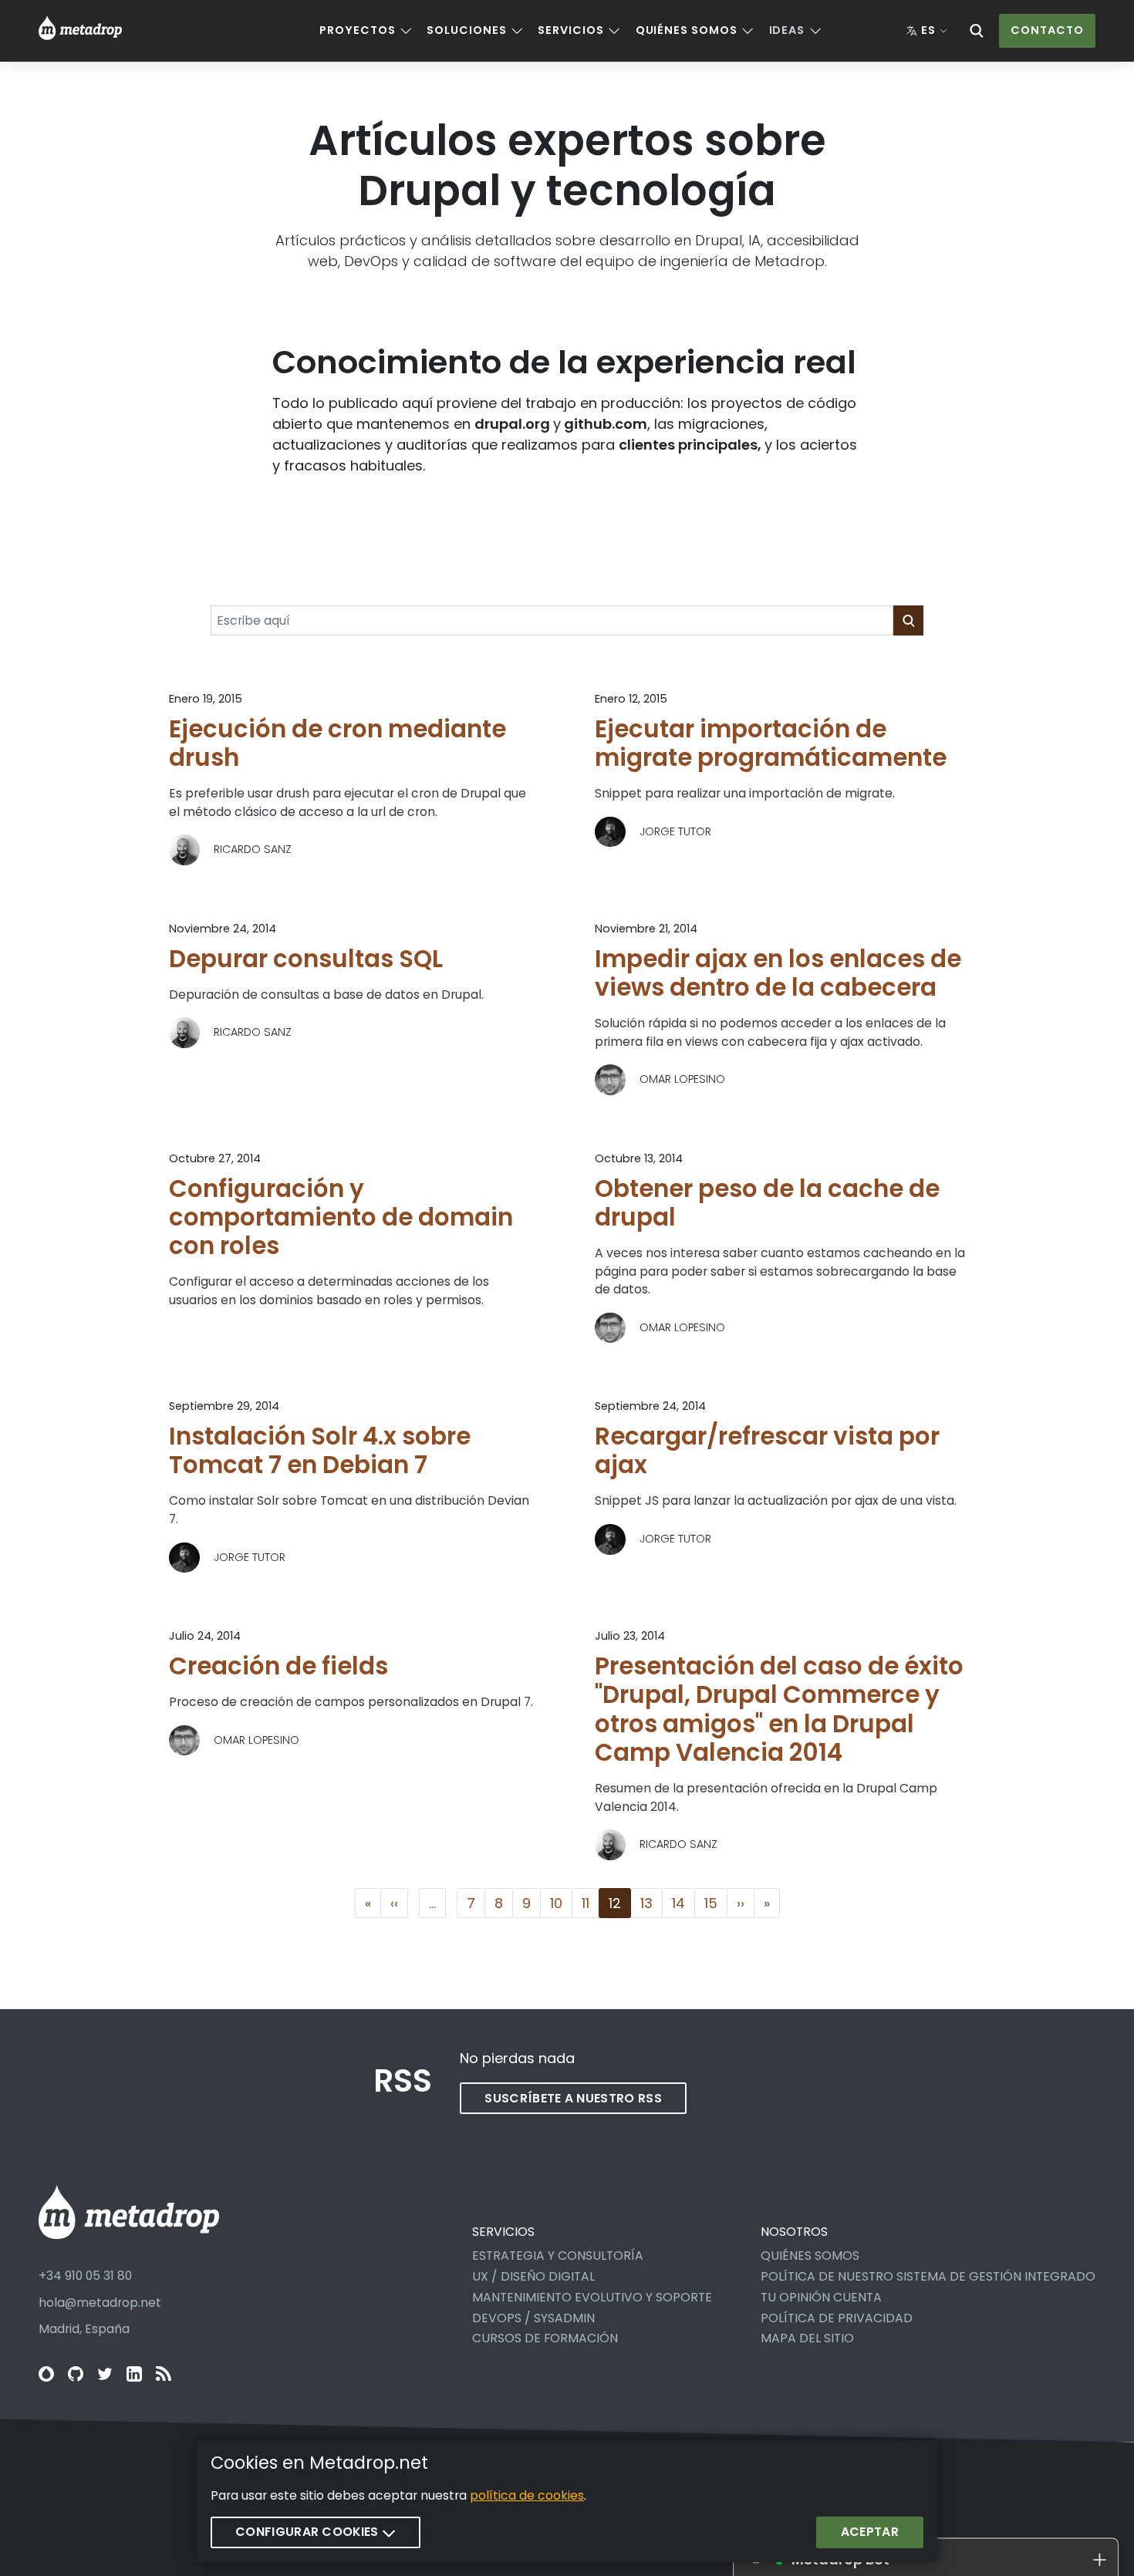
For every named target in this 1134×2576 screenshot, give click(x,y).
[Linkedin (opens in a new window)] (134, 2374)
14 (683, 1903)
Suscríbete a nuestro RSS (573, 2098)
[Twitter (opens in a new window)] (105, 2374)
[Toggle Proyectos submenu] (406, 31)
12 (619, 1903)
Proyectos (357, 30)
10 (561, 1903)
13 (651, 1903)
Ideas (787, 30)
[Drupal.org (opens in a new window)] (46, 2374)
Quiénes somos (687, 30)
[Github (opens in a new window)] (76, 2374)
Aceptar (870, 2532)
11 (590, 1903)
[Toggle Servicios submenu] (614, 31)
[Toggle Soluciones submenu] (517, 31)
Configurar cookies (309, 2532)
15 (715, 1903)
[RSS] (164, 2374)
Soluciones (466, 30)
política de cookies (527, 2495)
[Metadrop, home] (80, 31)
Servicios (570, 30)
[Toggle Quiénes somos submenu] (748, 31)
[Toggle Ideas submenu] (815, 31)
